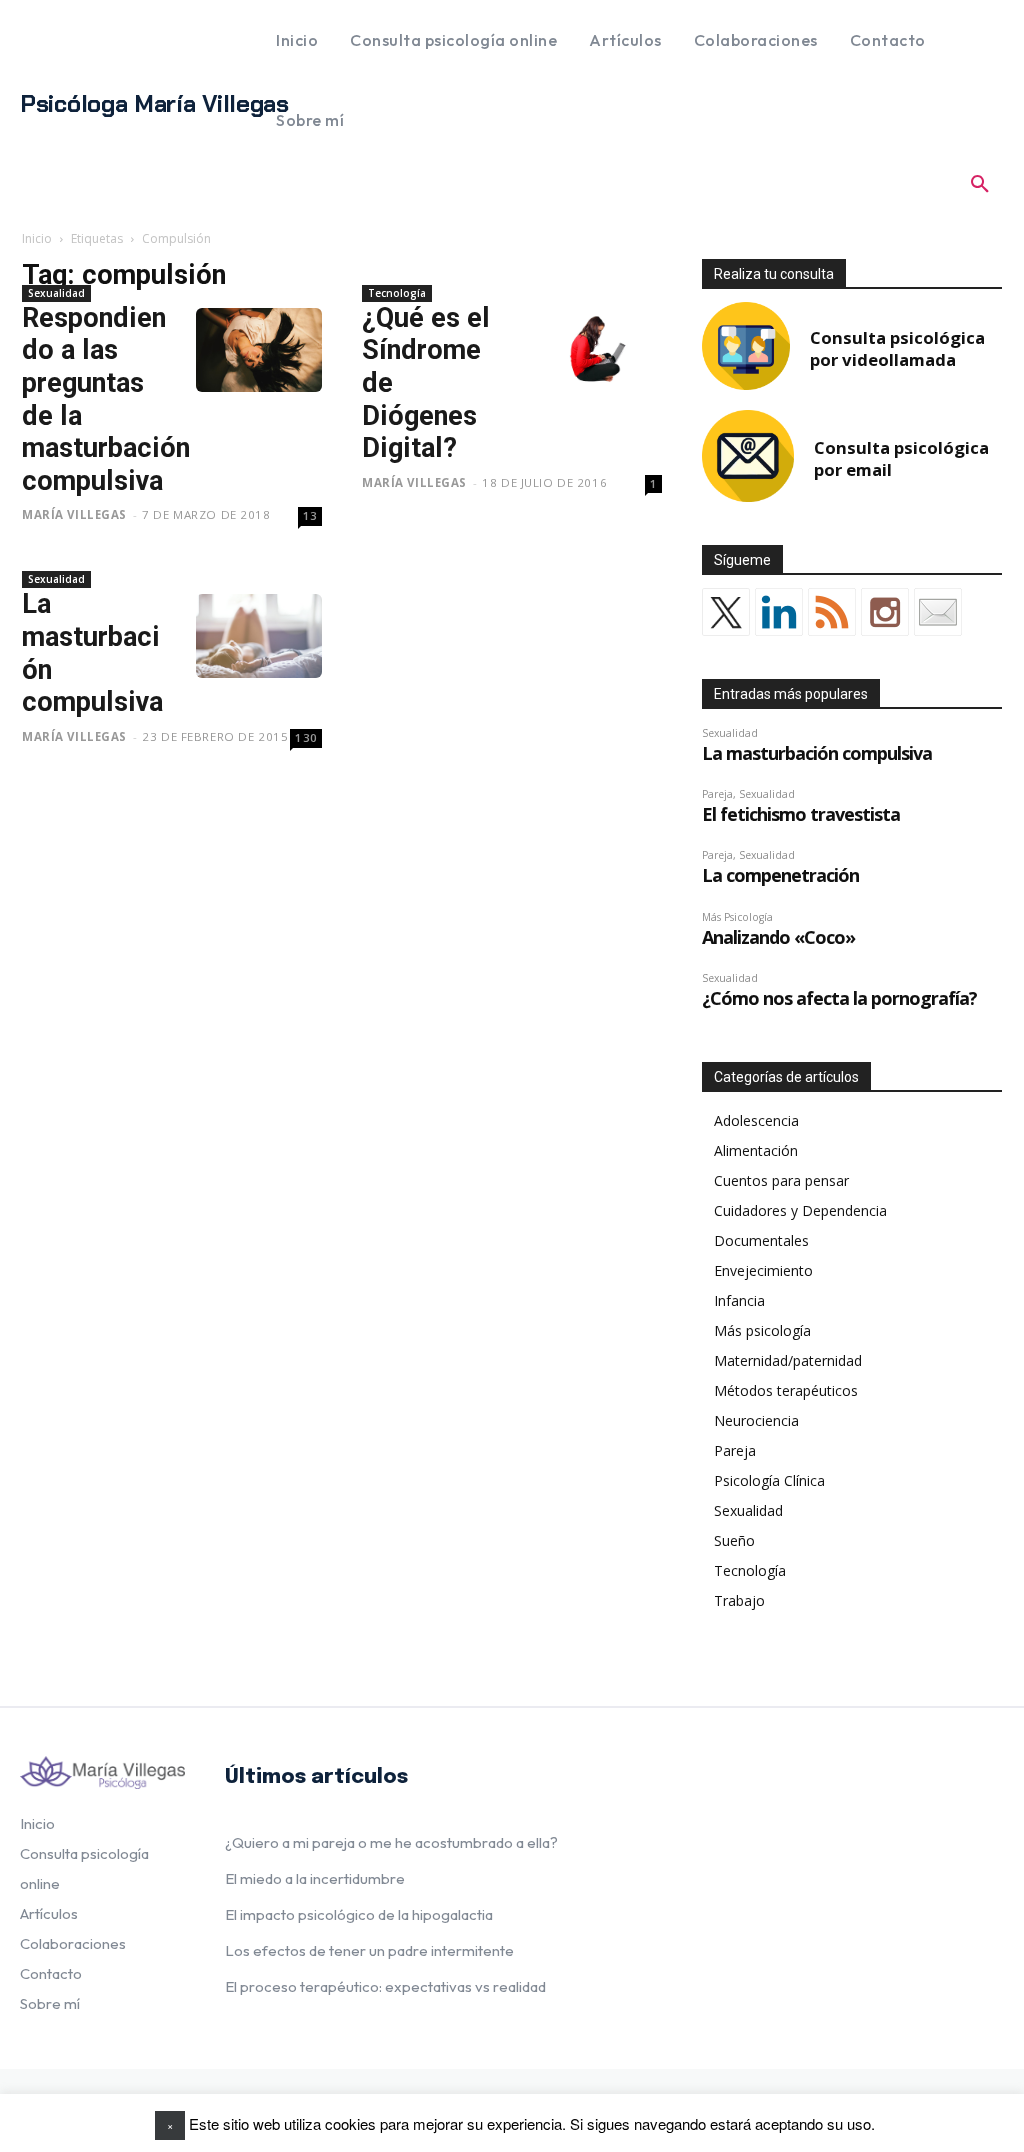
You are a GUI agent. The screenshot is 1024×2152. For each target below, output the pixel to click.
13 (310, 515)
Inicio (37, 238)
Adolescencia (756, 1120)
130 (306, 737)
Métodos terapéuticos (786, 1390)
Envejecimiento (763, 1270)
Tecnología (397, 293)
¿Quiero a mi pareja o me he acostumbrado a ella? (391, 1842)
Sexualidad (56, 293)
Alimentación (756, 1150)
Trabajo (739, 1600)
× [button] (170, 2125)
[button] (980, 184)
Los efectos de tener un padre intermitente (369, 1950)
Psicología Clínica (769, 1480)
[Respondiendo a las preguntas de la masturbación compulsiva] (259, 350)
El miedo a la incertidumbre (315, 1878)
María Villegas (74, 514)
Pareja (735, 1450)
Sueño (734, 1540)
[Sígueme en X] (726, 612)
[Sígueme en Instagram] (885, 612)
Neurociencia (756, 1420)
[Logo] (102, 1773)
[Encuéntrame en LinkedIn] (779, 612)
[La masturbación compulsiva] (259, 636)
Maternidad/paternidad (788, 1360)
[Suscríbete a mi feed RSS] (832, 612)
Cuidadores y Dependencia (800, 1210)
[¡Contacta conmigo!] (938, 612)
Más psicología (762, 1330)
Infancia (739, 1300)
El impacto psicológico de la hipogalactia (359, 1914)
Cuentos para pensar (781, 1180)
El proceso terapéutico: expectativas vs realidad (385, 1986)
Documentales (761, 1240)
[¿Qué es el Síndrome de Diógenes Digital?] (599, 350)
